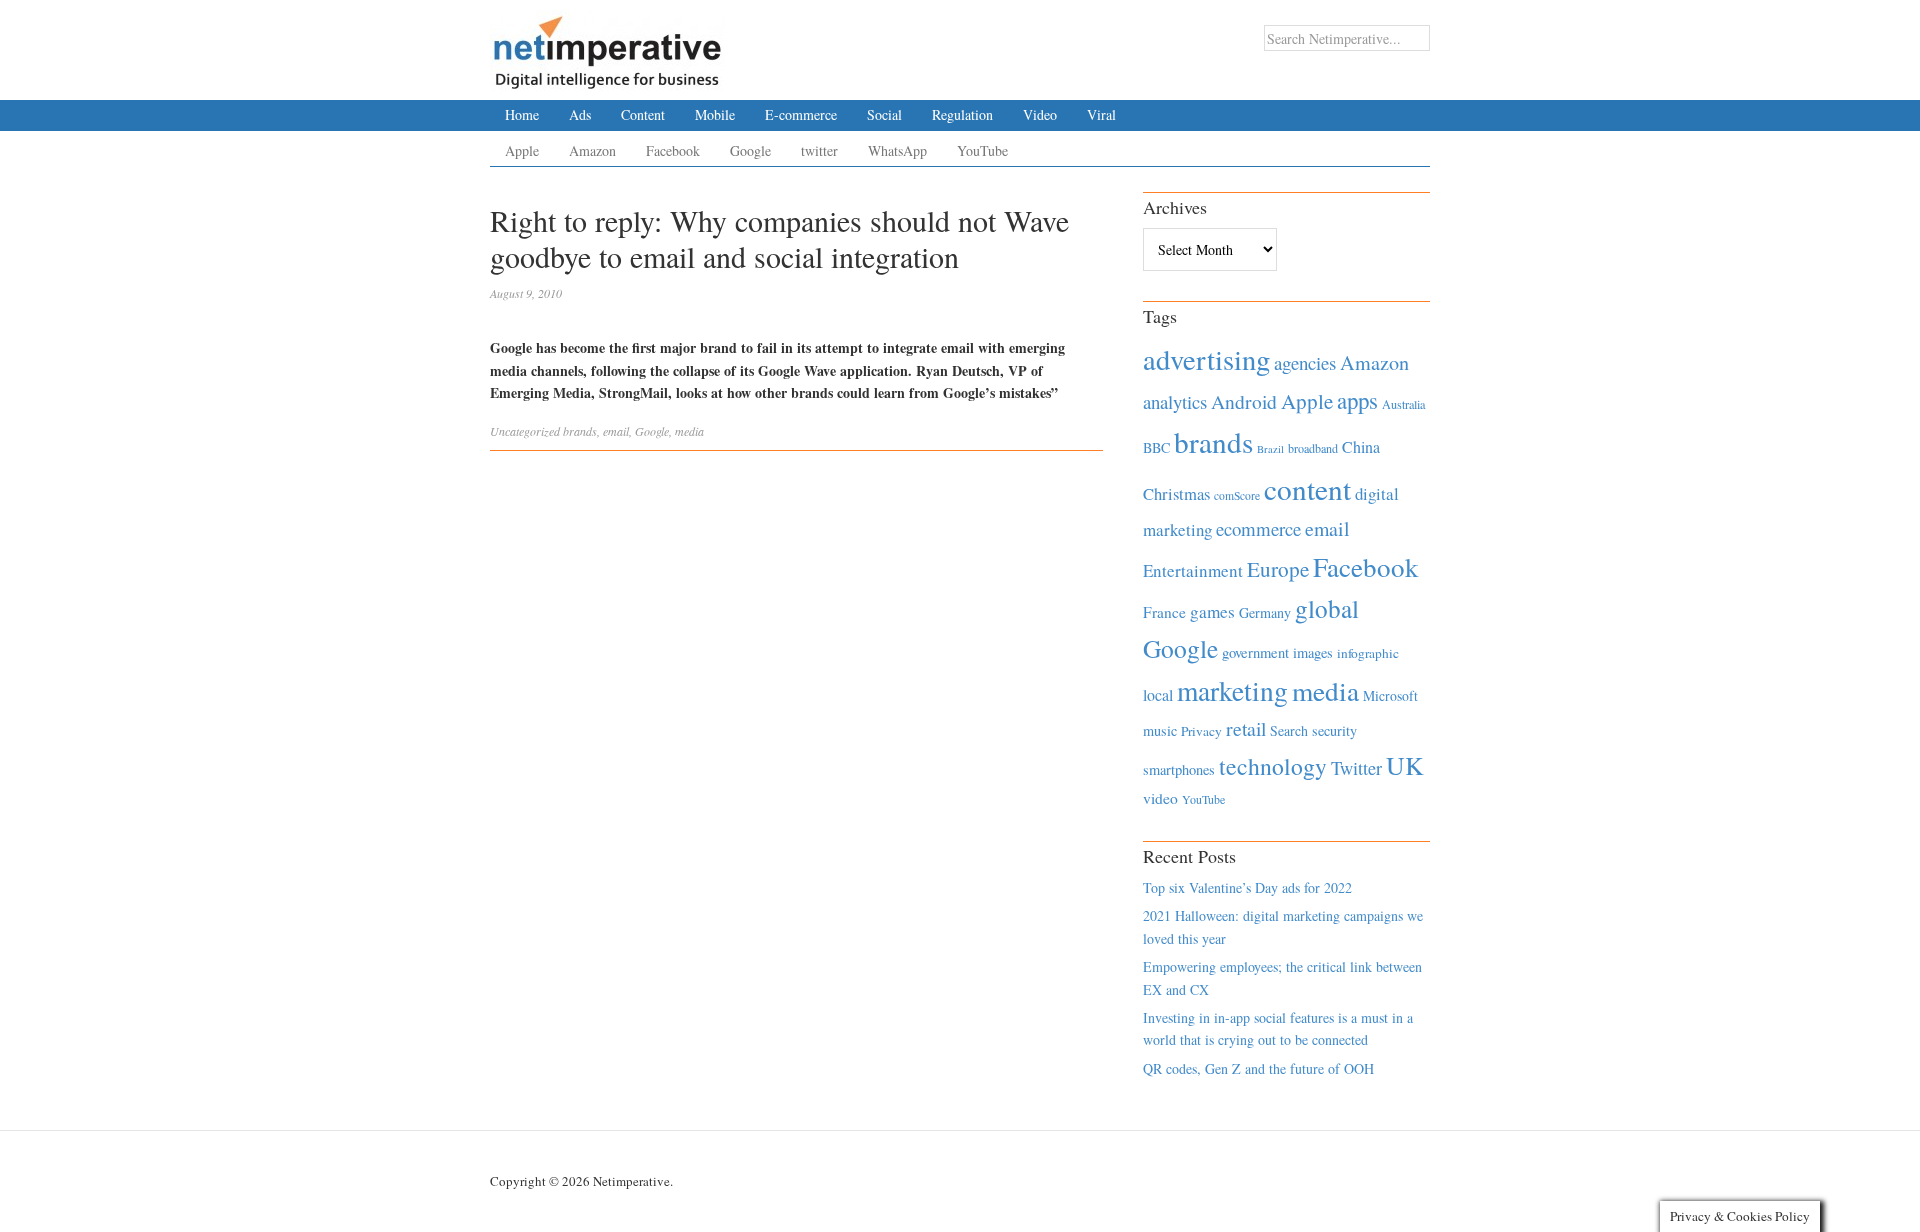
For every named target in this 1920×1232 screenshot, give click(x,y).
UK (1405, 765)
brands (580, 431)
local (1158, 694)
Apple (522, 150)
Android (1244, 401)
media (689, 431)
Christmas (1176, 493)
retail (1246, 728)
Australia (1403, 404)
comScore (1237, 495)
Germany (1265, 612)
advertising (1206, 359)
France (1164, 612)
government (1255, 652)
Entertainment (1193, 570)
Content (643, 114)
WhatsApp (897, 150)
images (1313, 652)
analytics (1175, 401)
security (1334, 730)
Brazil (1270, 449)
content (1307, 488)
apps (1357, 400)
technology (1273, 766)
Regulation (962, 114)
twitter (819, 150)
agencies (1305, 362)
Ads (580, 114)
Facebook (673, 150)
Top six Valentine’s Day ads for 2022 (1247, 887)
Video (1040, 114)
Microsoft (1390, 695)
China (1361, 446)
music (1160, 730)
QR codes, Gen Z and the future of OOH (1258, 1068)
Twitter (1356, 768)
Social (884, 114)
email (616, 431)
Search (1289, 730)
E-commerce (801, 114)
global (1327, 608)
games (1212, 611)
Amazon (592, 150)
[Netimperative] (607, 45)
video (1160, 798)
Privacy (1201, 731)
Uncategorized (525, 431)
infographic (1368, 653)
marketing (1232, 690)
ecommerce (1258, 528)
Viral (1101, 114)
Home (522, 114)
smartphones (1179, 769)
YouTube (982, 150)
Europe (1278, 569)
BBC (1156, 447)
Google (750, 150)
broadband (1313, 448)
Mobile (715, 114)
